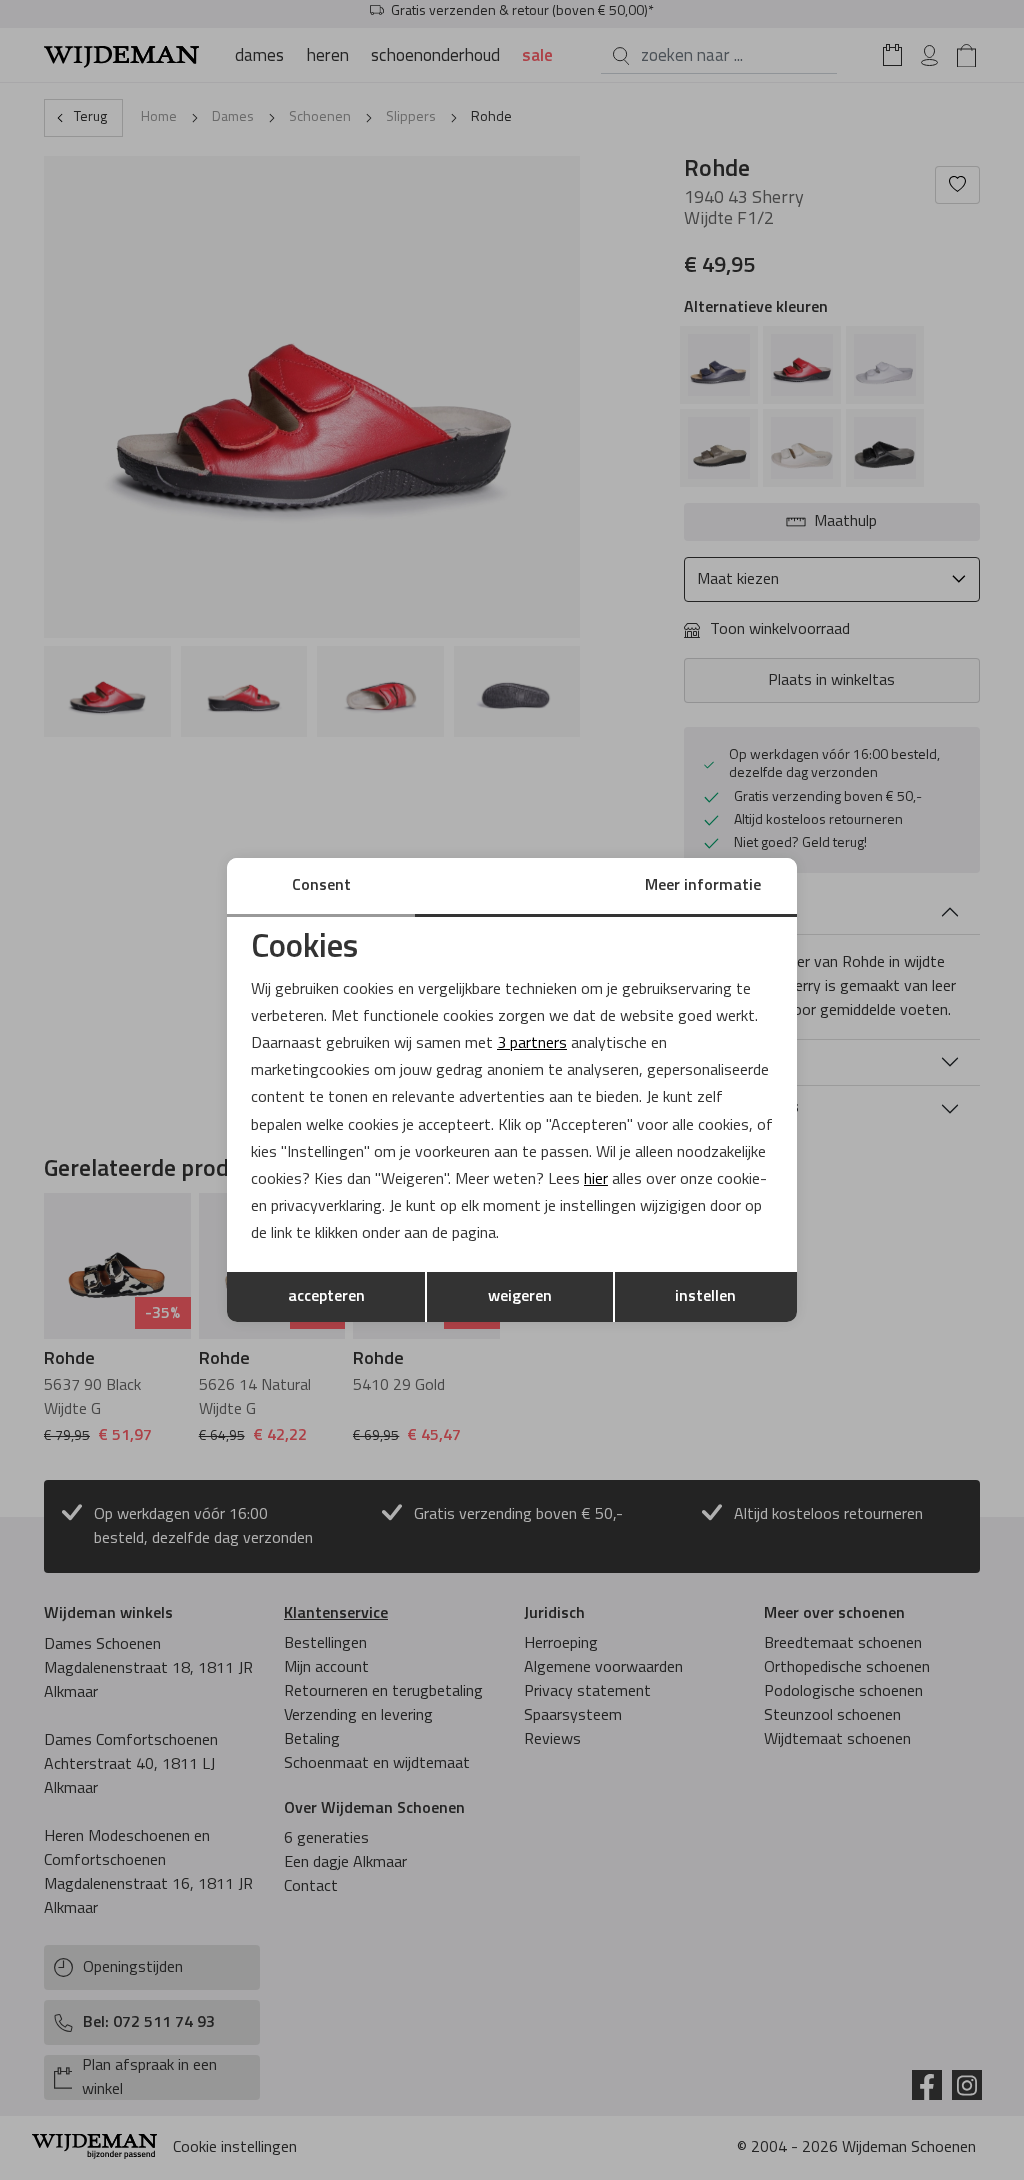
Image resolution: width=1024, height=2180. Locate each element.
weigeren (520, 1297)
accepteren (326, 1297)
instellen (705, 1297)
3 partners (532, 1044)
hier (596, 1180)
